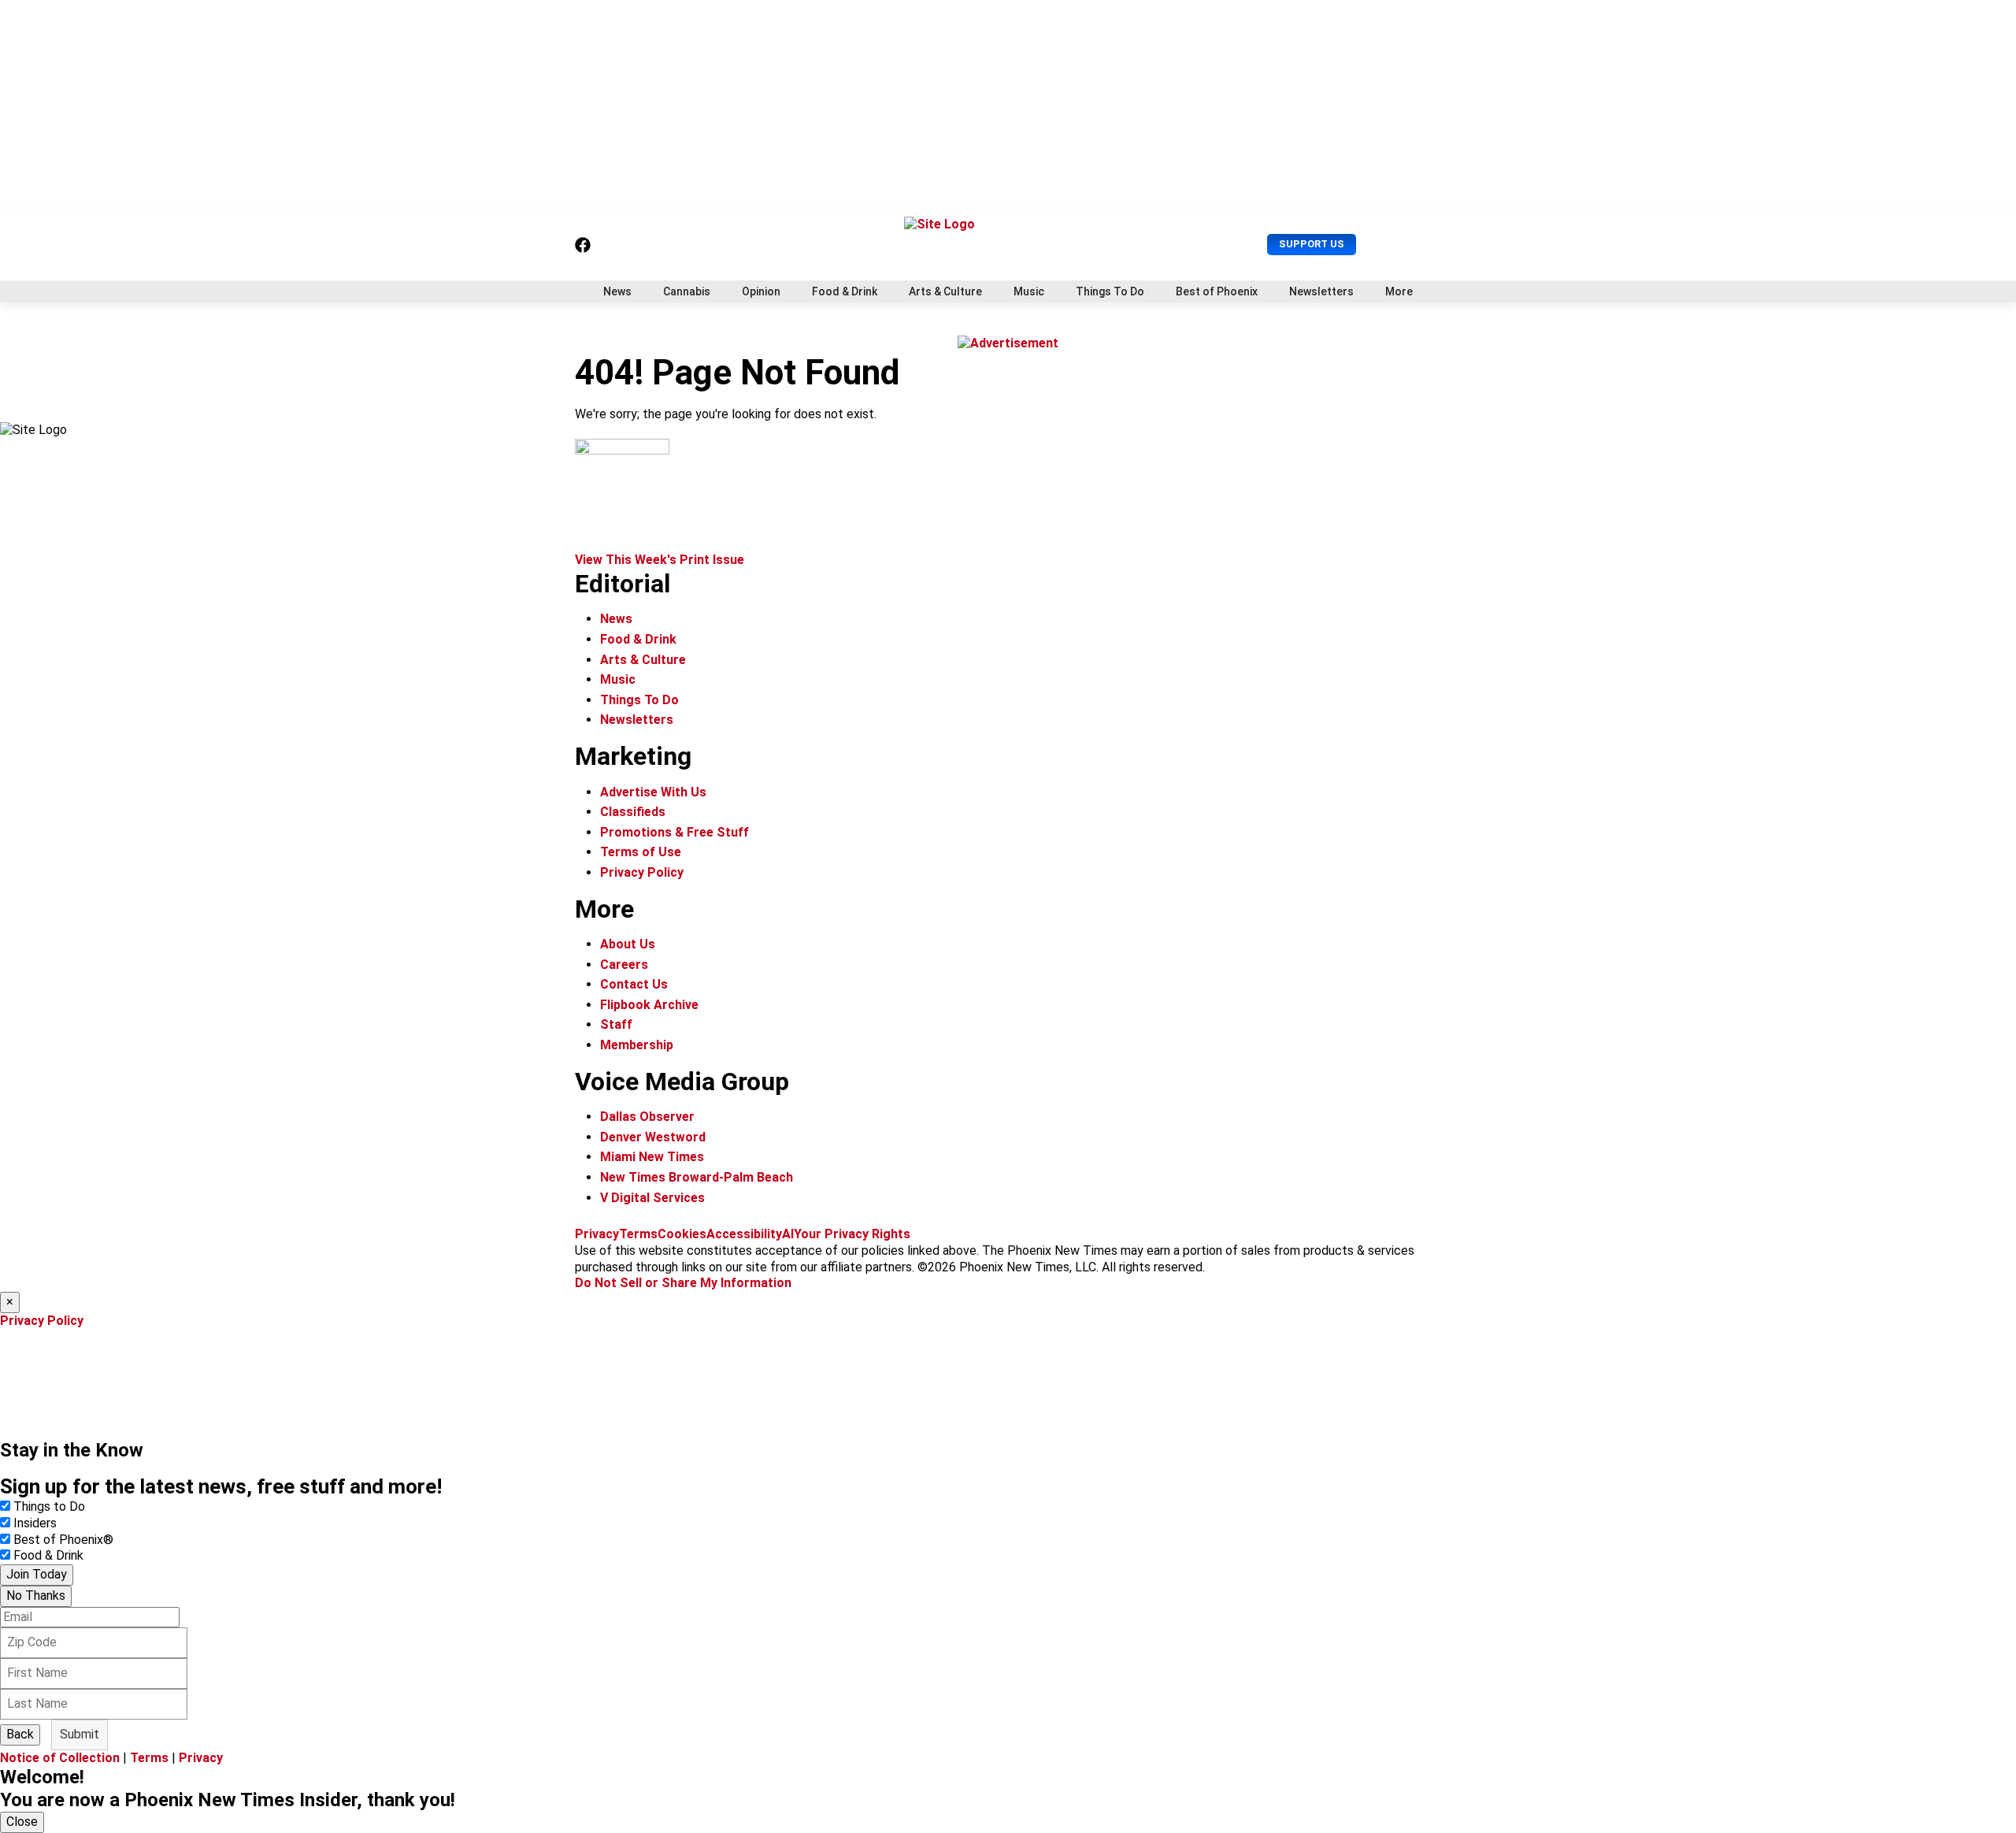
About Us (628, 944)
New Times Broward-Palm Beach (697, 1177)
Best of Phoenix (1217, 291)
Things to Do (49, 1506)
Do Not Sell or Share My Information (683, 1283)
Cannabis (687, 291)
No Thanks (36, 1596)
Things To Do (1110, 291)
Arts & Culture (945, 291)
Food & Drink (845, 291)
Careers (624, 965)
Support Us (1312, 244)
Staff (616, 1024)
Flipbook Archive (649, 1005)
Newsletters (1321, 291)
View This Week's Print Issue (660, 560)
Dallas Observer (647, 1117)
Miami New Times (652, 1157)
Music (1029, 291)
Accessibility (744, 1234)
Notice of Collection (60, 1758)
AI (788, 1234)
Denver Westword (653, 1137)
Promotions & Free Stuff (674, 832)
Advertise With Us (653, 792)
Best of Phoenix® (63, 1540)
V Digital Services (652, 1198)
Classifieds (633, 812)
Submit (80, 1734)
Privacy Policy (642, 872)
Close (22, 1822)
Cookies (682, 1234)
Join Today (37, 1574)
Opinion (761, 291)
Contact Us (634, 984)
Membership (637, 1045)
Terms (638, 1234)
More (1399, 291)
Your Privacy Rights (852, 1234)
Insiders (35, 1523)
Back (20, 1734)
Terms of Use (641, 852)
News (617, 291)
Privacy (597, 1234)
